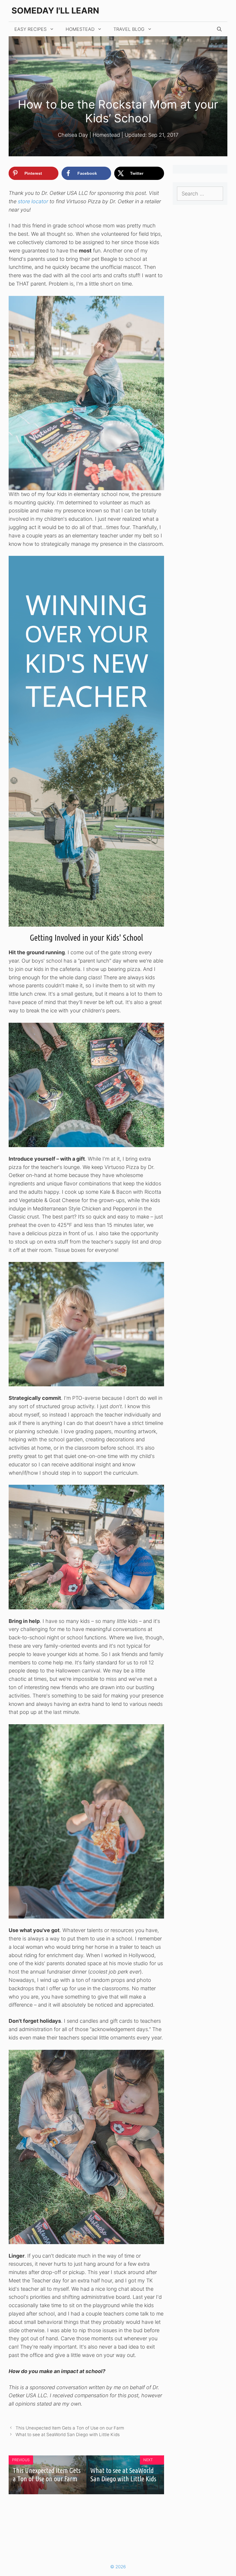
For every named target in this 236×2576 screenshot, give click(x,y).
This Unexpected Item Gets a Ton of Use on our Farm (70, 2428)
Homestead (80, 29)
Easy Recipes (31, 29)
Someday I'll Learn (55, 11)
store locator (33, 201)
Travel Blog (129, 29)
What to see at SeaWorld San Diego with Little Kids (68, 2435)
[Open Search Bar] (219, 29)
